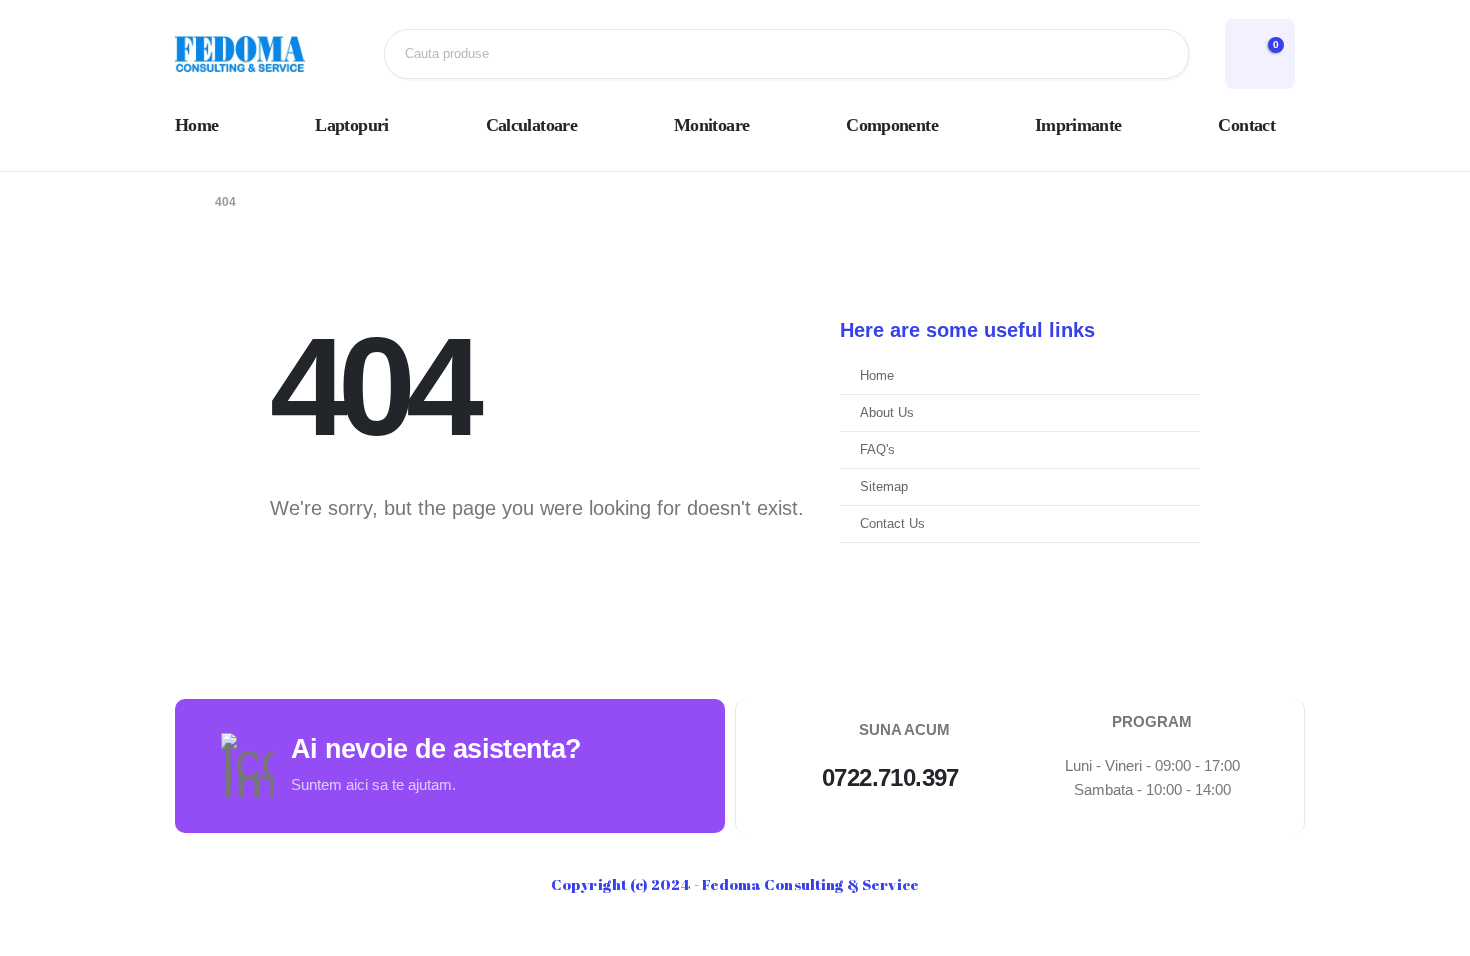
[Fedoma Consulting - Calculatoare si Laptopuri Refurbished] (240, 54)
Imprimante (1078, 125)
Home (196, 125)
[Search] (1158, 54)
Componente (892, 125)
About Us (887, 413)
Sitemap (884, 487)
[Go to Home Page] (181, 202)
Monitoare (711, 125)
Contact (1246, 125)
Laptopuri (351, 125)
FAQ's (877, 450)
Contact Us (892, 524)
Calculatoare (531, 125)
